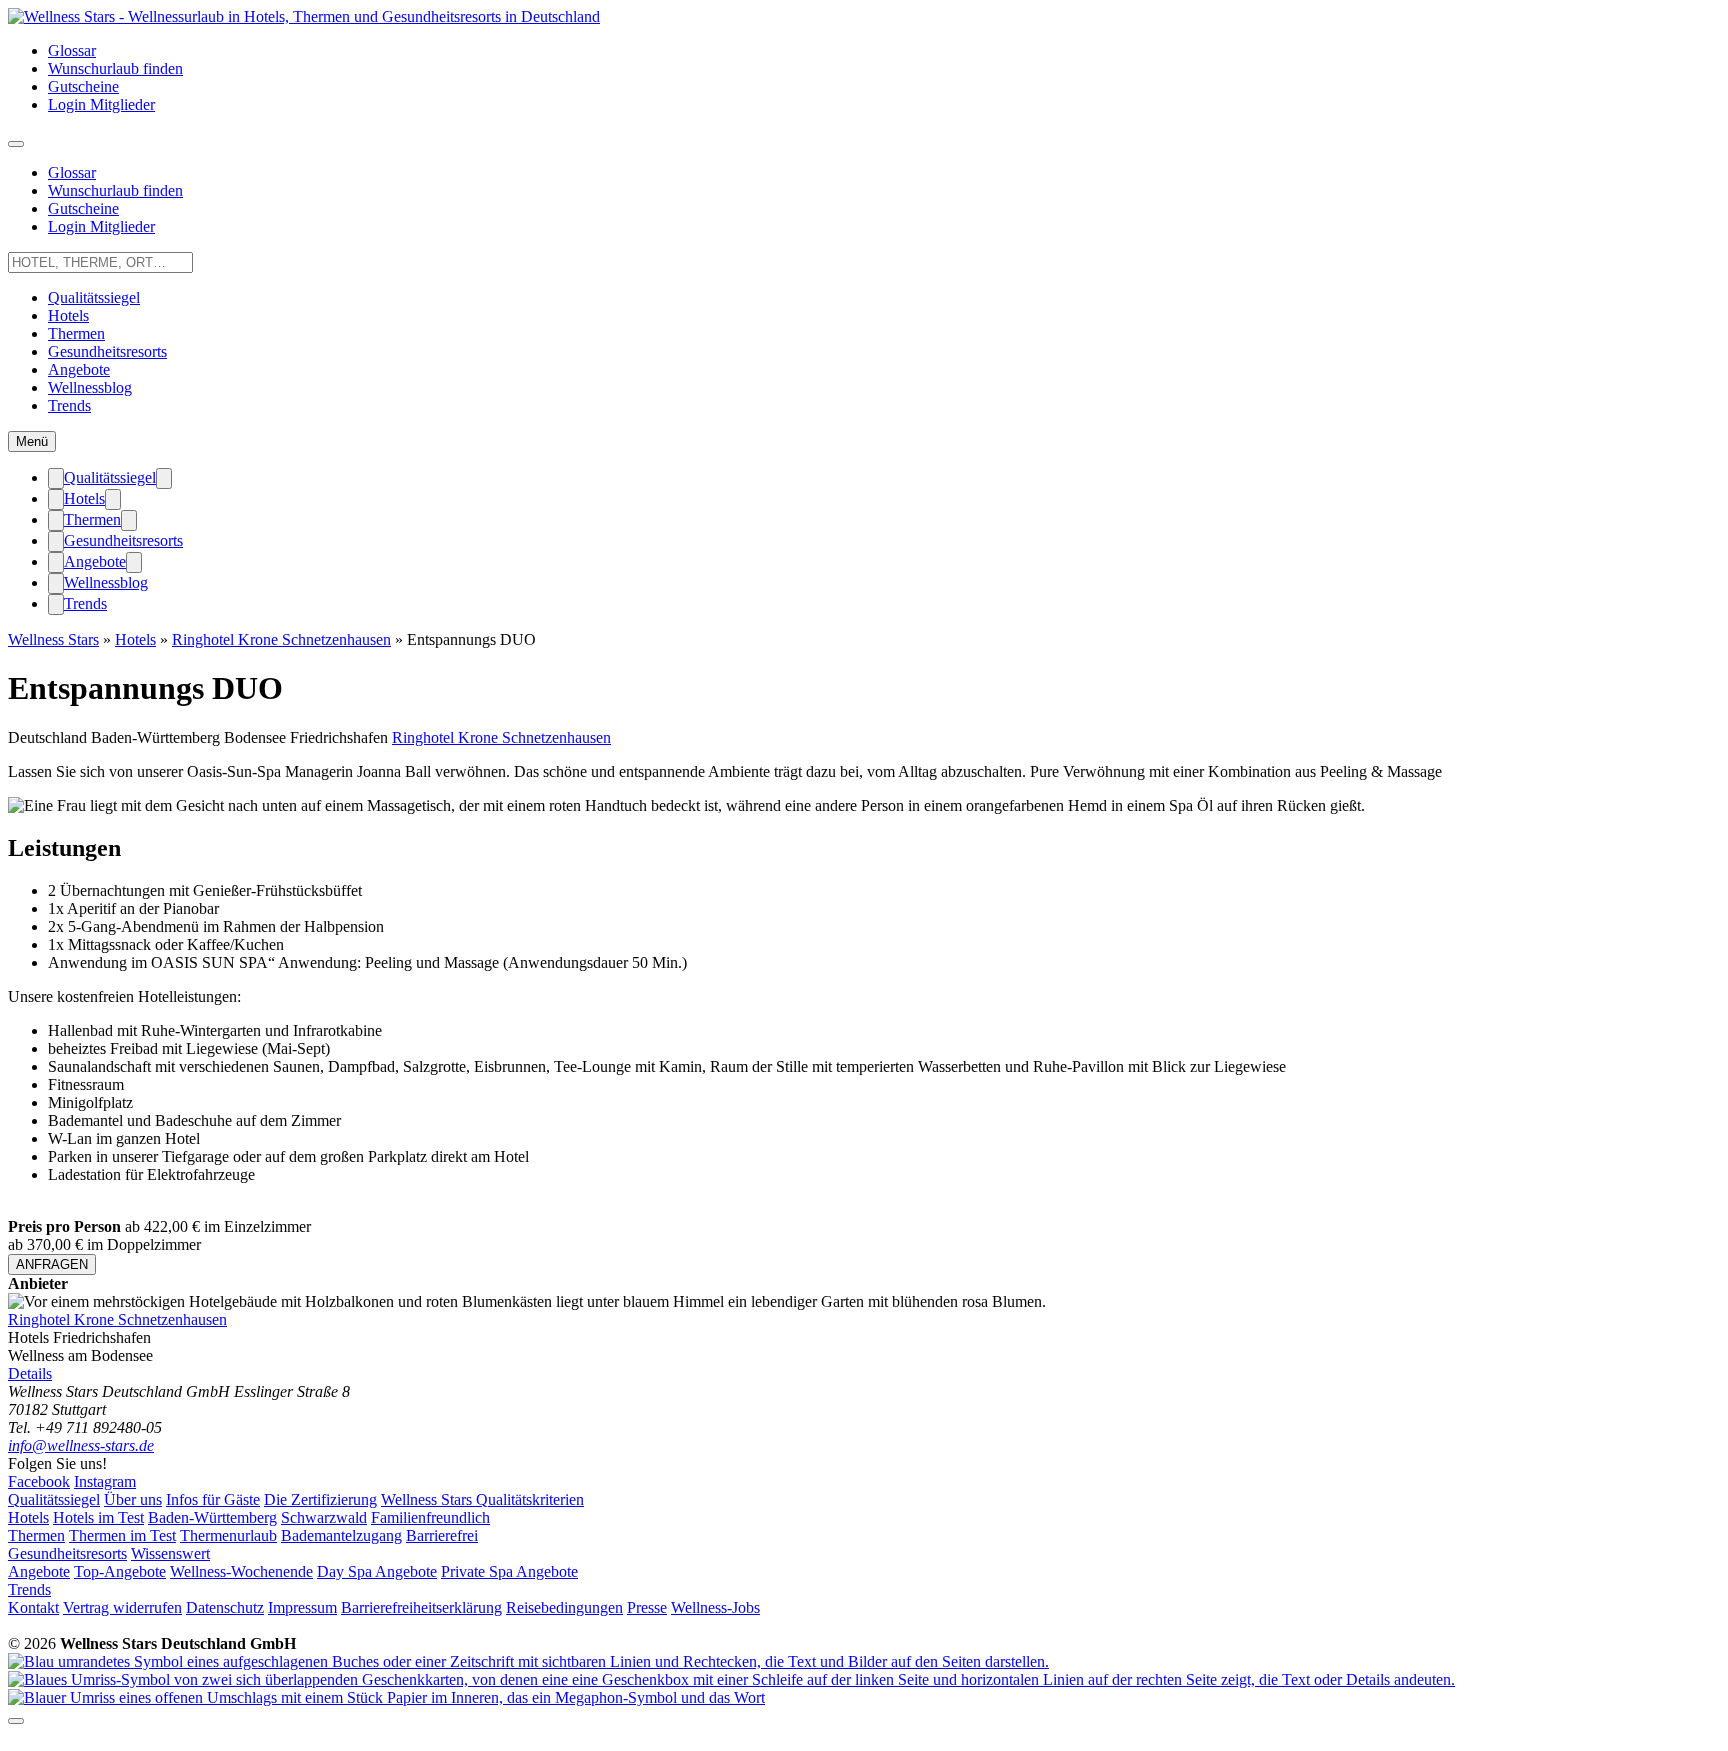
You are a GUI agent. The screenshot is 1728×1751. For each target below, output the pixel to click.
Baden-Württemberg (212, 1517)
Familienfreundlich (430, 1517)
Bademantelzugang (341, 1535)
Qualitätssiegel (94, 297)
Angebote (79, 369)
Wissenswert (170, 1553)
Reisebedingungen (564, 1607)
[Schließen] (16, 1721)
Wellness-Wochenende (241, 1571)
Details (30, 1373)
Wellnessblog (90, 387)
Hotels (68, 315)
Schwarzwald (324, 1517)
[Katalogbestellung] (528, 1661)
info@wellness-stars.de (81, 1445)
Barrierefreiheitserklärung (421, 1607)
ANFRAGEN (52, 1264)
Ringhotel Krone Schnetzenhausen (281, 639)
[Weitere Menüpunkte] (16, 144)
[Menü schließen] (56, 478)
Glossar (72, 50)
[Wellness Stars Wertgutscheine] (731, 1679)
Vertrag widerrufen (122, 1607)
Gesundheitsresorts (107, 351)
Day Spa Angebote (377, 1571)
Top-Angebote (120, 1571)
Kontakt (33, 1607)
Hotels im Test (98, 1517)
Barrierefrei (442, 1535)
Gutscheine (83, 86)
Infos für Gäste (213, 1499)
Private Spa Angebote (509, 1571)
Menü (32, 441)
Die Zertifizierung (320, 1499)
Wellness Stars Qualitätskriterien (482, 1499)
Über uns (133, 1499)
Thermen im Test (122, 1535)
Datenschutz (225, 1607)
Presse (647, 1607)
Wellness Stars (53, 639)
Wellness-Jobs (715, 1607)
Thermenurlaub (228, 1535)
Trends (69, 405)
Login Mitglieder (101, 104)
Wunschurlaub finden (115, 68)
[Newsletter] (386, 1697)
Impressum (302, 1607)
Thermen (76, 333)
